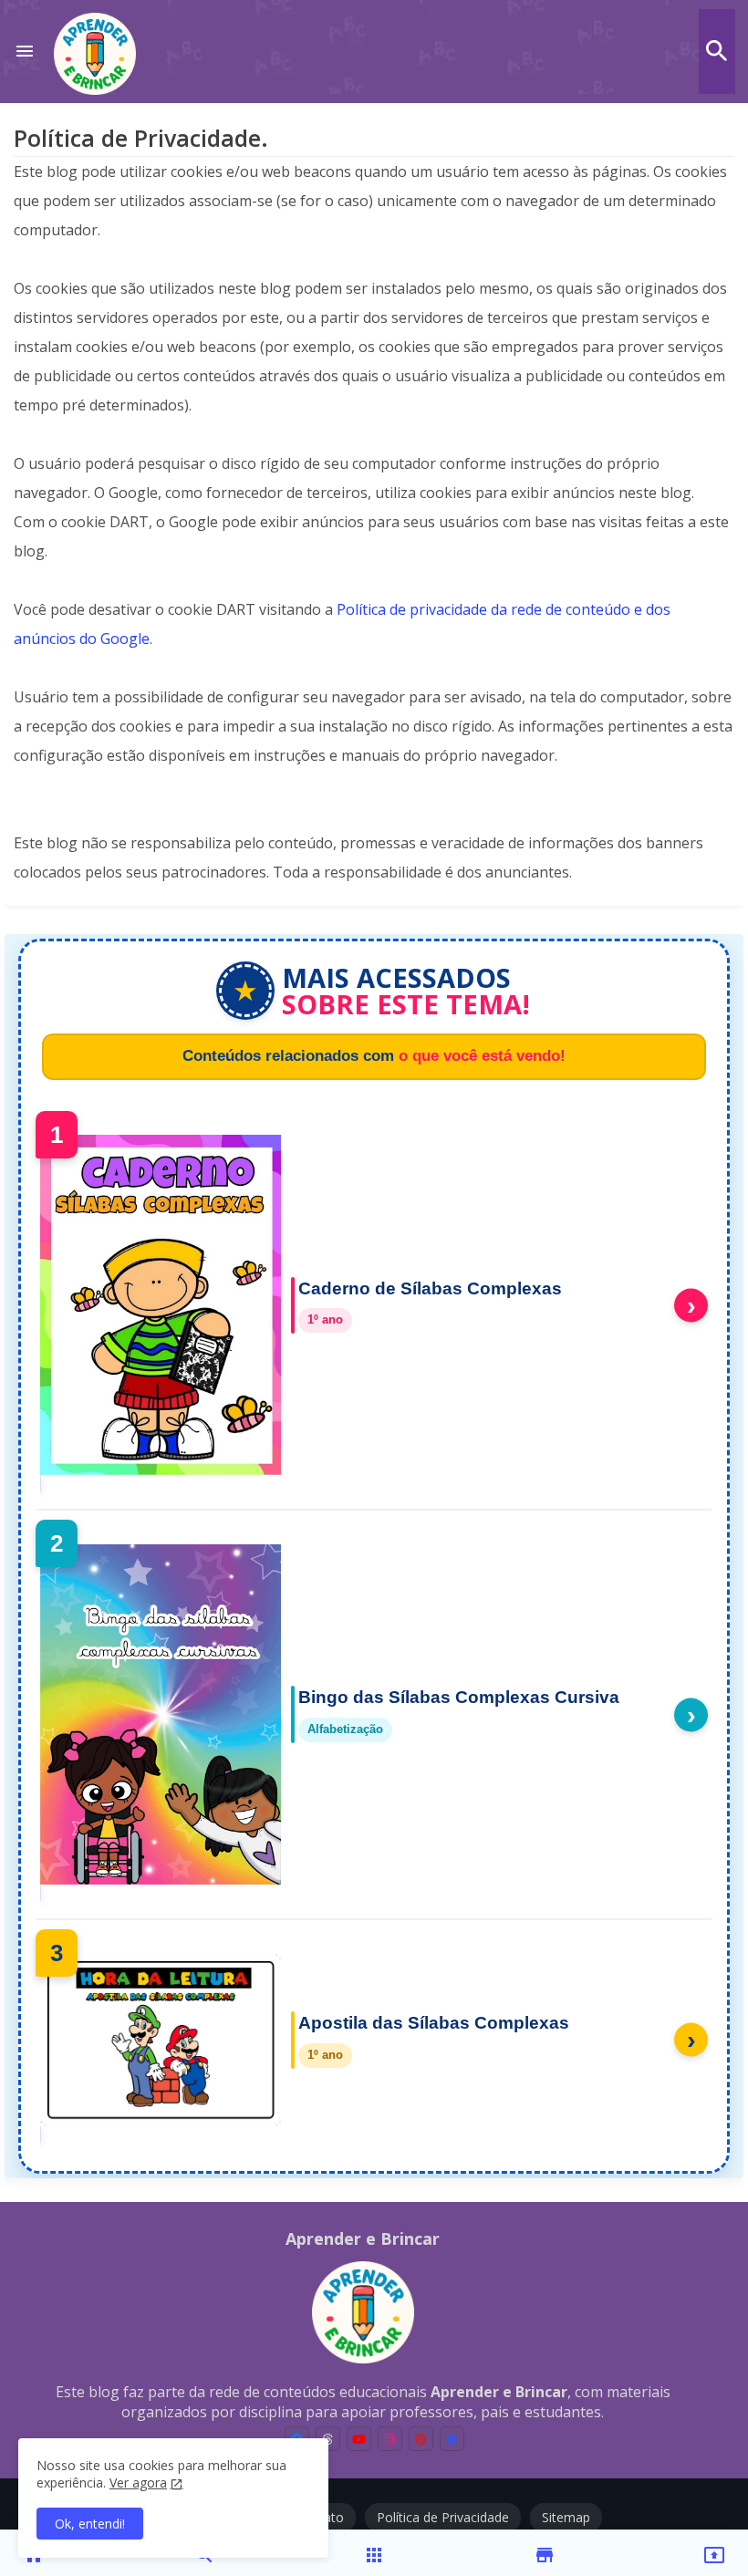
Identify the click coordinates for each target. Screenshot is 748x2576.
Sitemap (566, 2517)
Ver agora (138, 2483)
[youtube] (359, 2439)
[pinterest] (421, 2439)
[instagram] (390, 2439)
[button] (717, 51)
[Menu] (25, 52)
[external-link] (452, 2439)
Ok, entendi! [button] (90, 2524)
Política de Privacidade (443, 2517)
